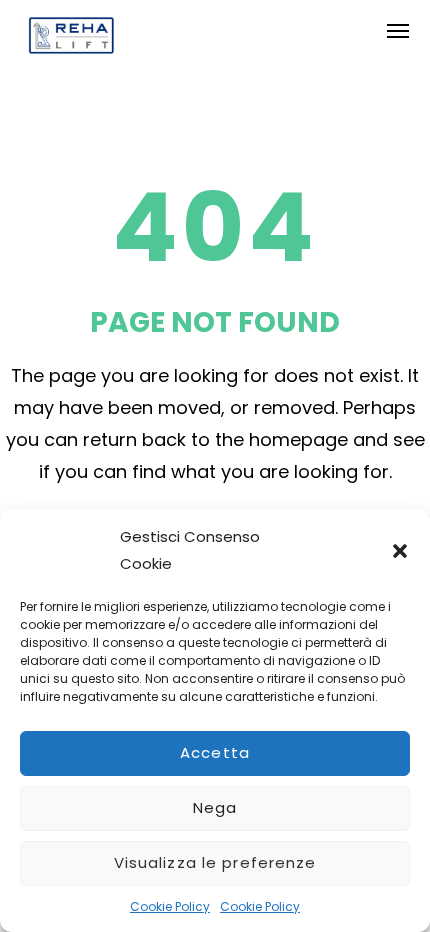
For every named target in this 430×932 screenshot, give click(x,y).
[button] (400, 551)
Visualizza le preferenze (215, 862)
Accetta (215, 752)
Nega (215, 807)
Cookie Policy (170, 906)
